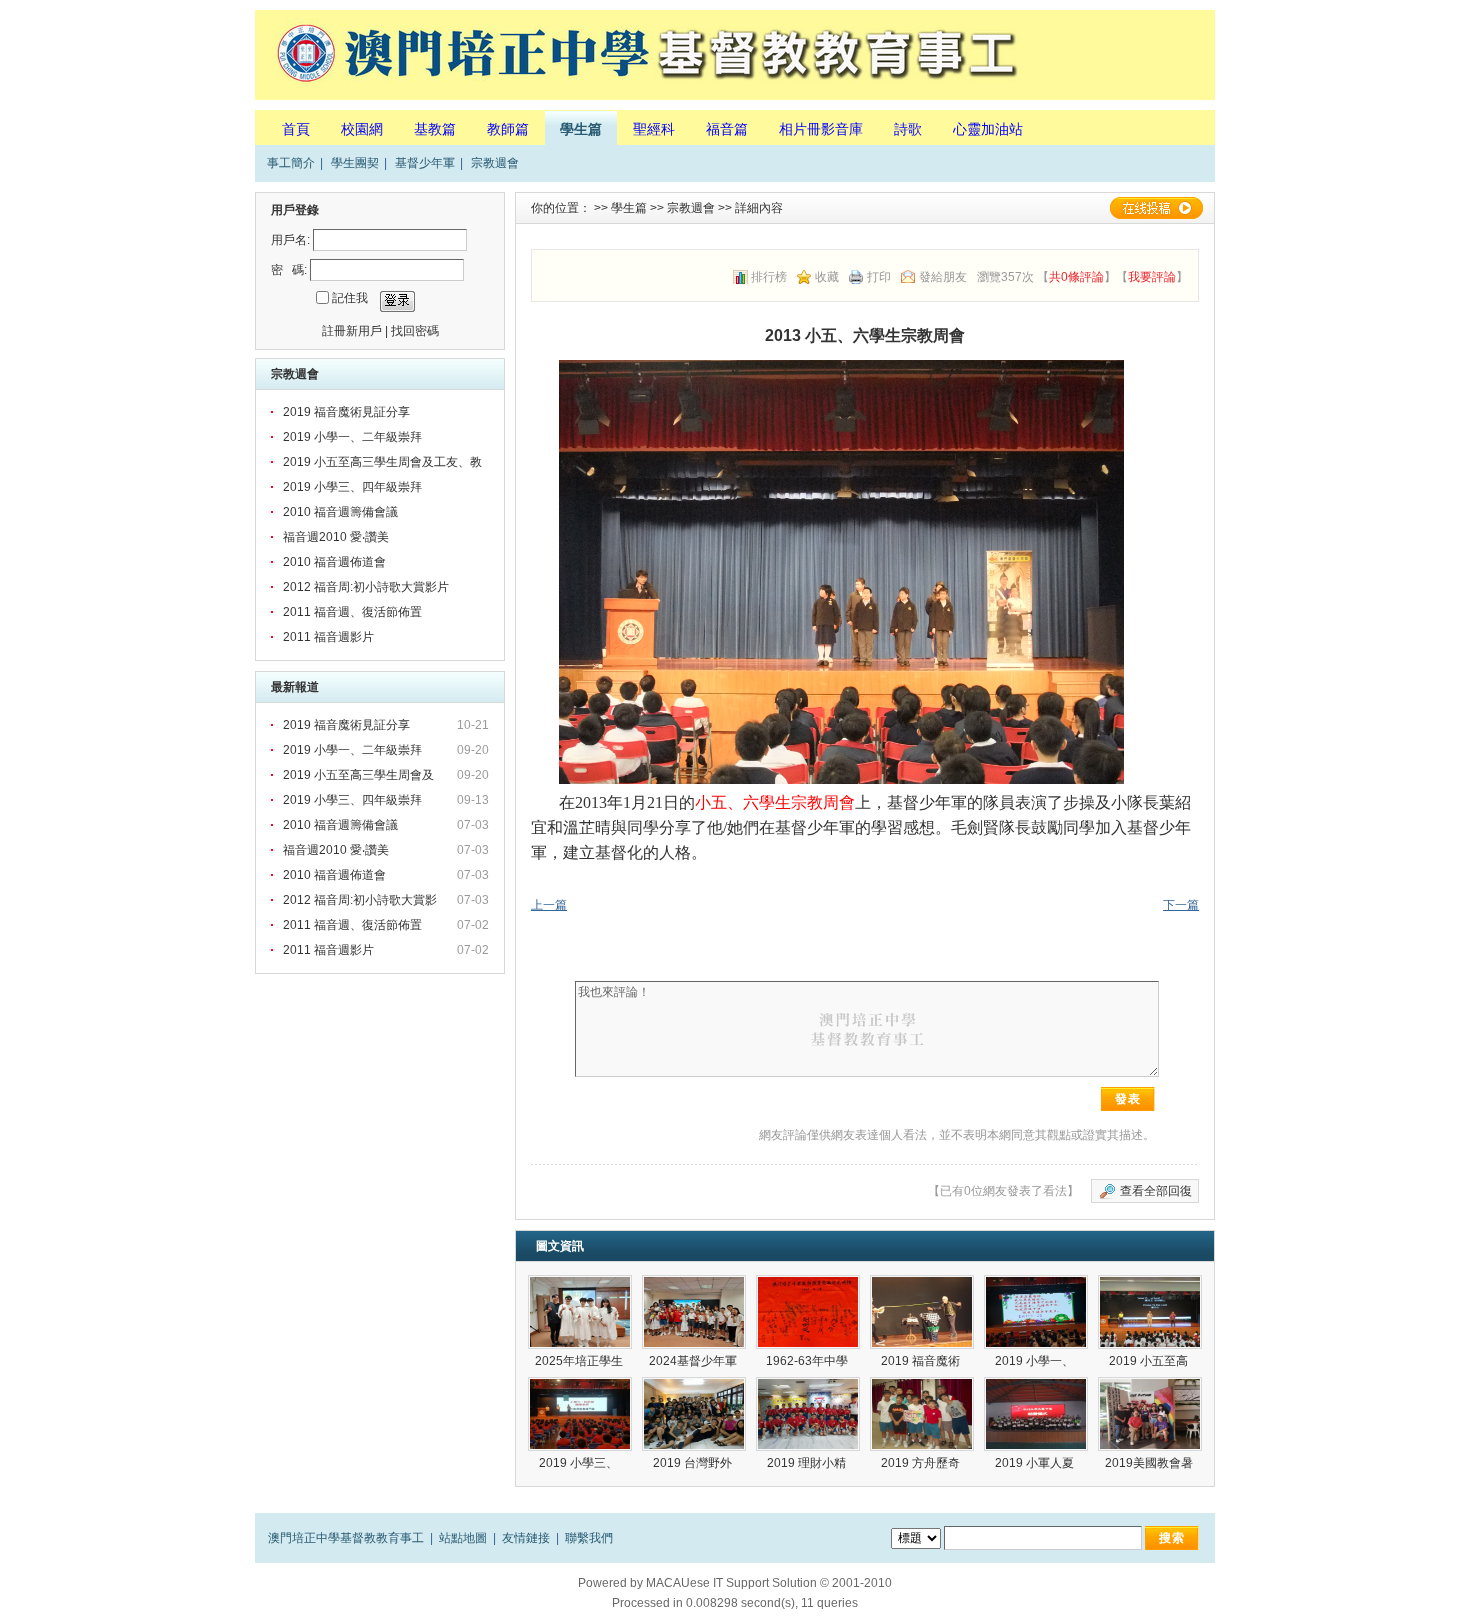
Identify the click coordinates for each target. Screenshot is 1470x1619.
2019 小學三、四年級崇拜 (352, 487)
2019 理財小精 (808, 1463)
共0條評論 (1076, 277)
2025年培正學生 (580, 1361)
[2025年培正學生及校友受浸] (580, 1312)
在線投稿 (1156, 208)
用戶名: (290, 240)
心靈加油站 (988, 129)
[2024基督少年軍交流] (694, 1312)
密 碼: (289, 270)
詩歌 (908, 129)
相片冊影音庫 (821, 129)
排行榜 (769, 277)
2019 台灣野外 (694, 1463)
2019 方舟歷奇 (922, 1463)
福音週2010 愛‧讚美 (336, 537)
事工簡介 (291, 163)
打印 (879, 277)
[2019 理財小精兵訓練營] (808, 1414)
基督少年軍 (425, 163)
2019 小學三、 (580, 1463)
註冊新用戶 (352, 331)
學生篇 (581, 129)
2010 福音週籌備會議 (340, 512)
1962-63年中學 (808, 1361)
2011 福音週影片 (328, 637)
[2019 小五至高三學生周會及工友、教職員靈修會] (1150, 1312)
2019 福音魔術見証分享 (346, 412)
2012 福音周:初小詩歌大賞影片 (366, 587)
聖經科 (654, 129)
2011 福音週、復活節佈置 (352, 612)
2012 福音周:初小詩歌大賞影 (361, 900)
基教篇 (435, 129)
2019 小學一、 (1036, 1361)
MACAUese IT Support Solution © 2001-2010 (769, 1583)
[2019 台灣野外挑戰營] (694, 1414)
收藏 (827, 277)
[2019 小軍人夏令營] (1036, 1414)
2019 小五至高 (1150, 1361)
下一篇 (1181, 905)
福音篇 (727, 129)
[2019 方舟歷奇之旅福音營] (922, 1414)
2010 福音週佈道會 (334, 562)
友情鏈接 (526, 1538)
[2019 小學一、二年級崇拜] (1036, 1312)
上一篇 (549, 905)
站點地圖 (463, 1538)
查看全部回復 (1156, 1191)
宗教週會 (495, 163)
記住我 (350, 298)
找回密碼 (415, 331)
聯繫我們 (589, 1538)
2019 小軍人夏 (1036, 1463)
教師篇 (508, 129)
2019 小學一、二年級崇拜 (352, 437)
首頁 (296, 129)
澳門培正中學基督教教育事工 (346, 1538)
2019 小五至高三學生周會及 (360, 775)
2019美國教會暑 (1150, 1463)
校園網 (362, 129)
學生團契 (355, 163)
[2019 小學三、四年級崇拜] (580, 1414)
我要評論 (1152, 277)
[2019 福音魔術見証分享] (922, 1312)
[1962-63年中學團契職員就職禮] (808, 1312)
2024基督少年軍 (694, 1361)
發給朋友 (943, 277)
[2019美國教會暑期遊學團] (1150, 1414)
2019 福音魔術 (922, 1361)
